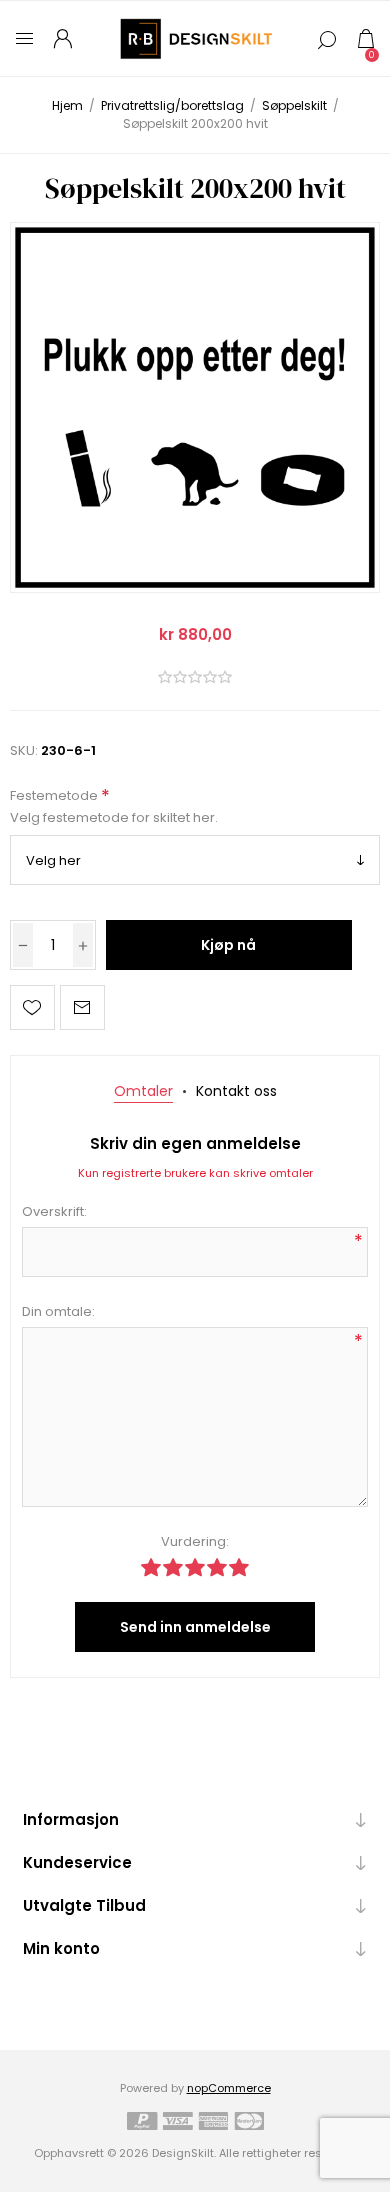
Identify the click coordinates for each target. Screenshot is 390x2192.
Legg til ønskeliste (32, 1007)
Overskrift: (54, 1211)
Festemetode (55, 795)
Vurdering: (195, 1541)
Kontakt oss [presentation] (236, 1091)
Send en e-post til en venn (82, 1007)
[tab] (143, 1091)
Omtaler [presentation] (143, 1091)
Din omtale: (58, 1311)
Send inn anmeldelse (195, 1627)
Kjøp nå (228, 945)
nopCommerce (229, 2088)
